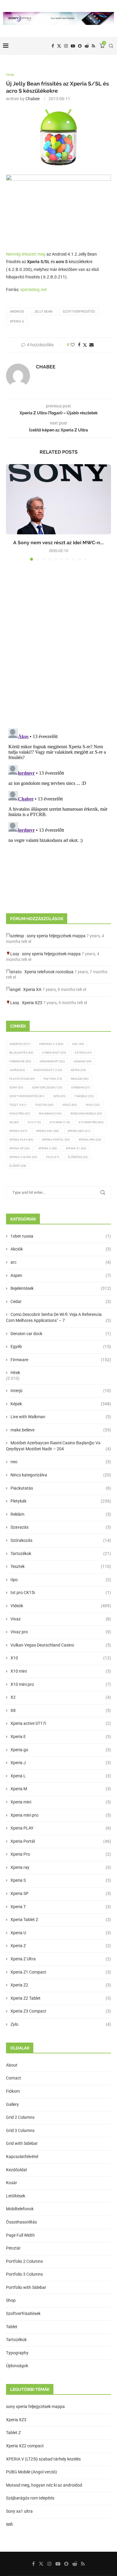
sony (16, 1087)
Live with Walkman (61, 1417)
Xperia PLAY (61, 1828)
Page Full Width (20, 2235)
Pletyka (53, 1079)
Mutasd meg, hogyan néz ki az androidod (44, 2485)
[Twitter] (59, 46)
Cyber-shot (54, 1053)
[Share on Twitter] (85, 345)
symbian (81, 1087)
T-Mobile (84, 1096)
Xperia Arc (47, 1131)
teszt (18, 1105)
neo (61, 1462)
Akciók (61, 1249)
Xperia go (61, 1750)
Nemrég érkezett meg (26, 254)
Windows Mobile (86, 1114)
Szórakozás (61, 1540)
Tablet (12, 2327)
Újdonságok (17, 2366)
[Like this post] (73, 345)
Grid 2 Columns (20, 2117)
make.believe (61, 1430)
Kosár (12, 2183)
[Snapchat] (80, 46)
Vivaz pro (20, 1114)
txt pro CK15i (61, 1593)
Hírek (15, 1373)
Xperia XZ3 (32, 1003)
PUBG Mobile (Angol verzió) (31, 2472)
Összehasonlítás (21, 2222)
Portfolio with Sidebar (26, 2287)
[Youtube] (73, 46)
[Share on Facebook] (79, 345)
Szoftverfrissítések (23, 2313)
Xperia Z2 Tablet (61, 1998)
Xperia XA (32, 989)
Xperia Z (48, 1148)
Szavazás (61, 1527)
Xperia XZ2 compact (25, 2446)
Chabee (33, 99)
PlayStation (22, 1079)
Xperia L (61, 1776)
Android (17, 312)
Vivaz (93, 1105)
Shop (11, 2300)
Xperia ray (61, 1867)
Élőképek (78, 1157)
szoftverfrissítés (79, 312)
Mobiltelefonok (20, 2209)
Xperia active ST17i (61, 1723)
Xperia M (61, 1789)
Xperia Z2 (61, 1985)
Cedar (61, 1302)
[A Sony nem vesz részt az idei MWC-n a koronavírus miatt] (58, 499)
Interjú (61, 1391)
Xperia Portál (56, 1140)
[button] (11, 512)
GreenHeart (52, 1061)
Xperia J (61, 1763)
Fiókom (13, 2091)
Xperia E (61, 1737)
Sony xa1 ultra (19, 2511)
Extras (83, 1053)
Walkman (50, 1114)
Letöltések (16, 2196)
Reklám (80, 1079)
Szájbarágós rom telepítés (30, 2498)
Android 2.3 (51, 1044)
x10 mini (60, 1122)
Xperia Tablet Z (61, 1920)
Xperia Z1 (76, 1148)
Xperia (18, 1131)
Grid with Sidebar (22, 2143)
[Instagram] (66, 46)
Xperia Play (21, 1140)
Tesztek (44, 1105)
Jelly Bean (43, 312)
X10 (34, 1122)
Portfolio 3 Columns (24, 2274)
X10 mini (61, 1671)
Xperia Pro (90, 1140)
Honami (82, 1061)
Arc (78, 1044)
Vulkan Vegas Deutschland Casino (61, 1645)
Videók (61, 1606)
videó (69, 1105)
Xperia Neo (79, 1131)
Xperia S (17, 321)
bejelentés (21, 1053)
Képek (78, 1070)
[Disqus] (58, 647)
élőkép (18, 1166)
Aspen (61, 1275)
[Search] (111, 46)
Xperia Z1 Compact (61, 1972)
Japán (17, 1070)
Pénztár (13, 2248)
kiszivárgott (48, 1070)
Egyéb (61, 1347)
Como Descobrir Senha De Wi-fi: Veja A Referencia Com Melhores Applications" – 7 (58, 1317)
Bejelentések (61, 1288)
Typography (17, 2353)
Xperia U (61, 1933)
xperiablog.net (33, 290)
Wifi (9, 2524)
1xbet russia (61, 1236)
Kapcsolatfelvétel (22, 2157)
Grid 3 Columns (20, 2130)
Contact (13, 2078)
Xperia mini (61, 1802)
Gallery (12, 2104)
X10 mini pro (91, 1122)
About (12, 2065)
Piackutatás (61, 1488)
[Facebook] (53, 46)
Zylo (52, 1157)
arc (61, 1262)
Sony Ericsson (47, 1087)
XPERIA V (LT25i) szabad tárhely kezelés (43, 2459)
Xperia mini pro (61, 1815)
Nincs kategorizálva (61, 1475)
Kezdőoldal (16, 2170)
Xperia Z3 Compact (61, 2011)
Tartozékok (61, 1554)
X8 (14, 1122)
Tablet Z (13, 2433)
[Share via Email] (91, 345)
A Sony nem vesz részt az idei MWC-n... (58, 543)
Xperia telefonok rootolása (49, 972)
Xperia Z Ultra (23, 1157)
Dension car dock (61, 1334)
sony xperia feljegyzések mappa (56, 936)
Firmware (20, 1061)
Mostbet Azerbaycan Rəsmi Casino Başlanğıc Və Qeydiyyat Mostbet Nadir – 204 (58, 1446)
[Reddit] (87, 46)
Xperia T (61, 1907)
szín (59, 1096)
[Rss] (93, 46)
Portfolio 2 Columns (24, 2261)
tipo (61, 1580)
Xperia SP (19, 1148)
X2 (61, 1697)
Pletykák (61, 1501)
